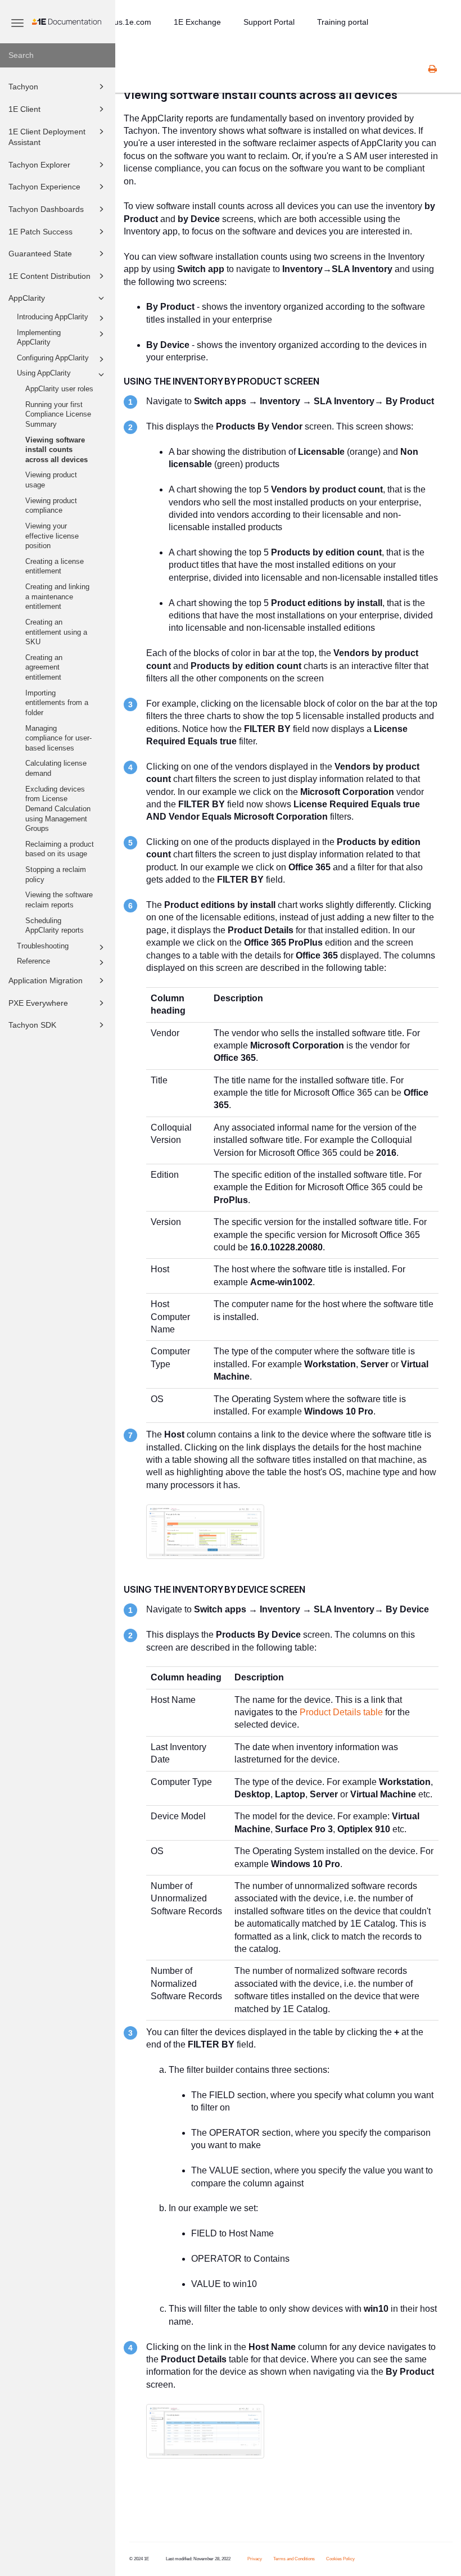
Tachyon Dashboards (46, 209)
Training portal (343, 22)
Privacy (255, 2559)
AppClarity (27, 298)
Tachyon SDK (32, 1025)
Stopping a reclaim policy (56, 875)
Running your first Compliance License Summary (58, 415)
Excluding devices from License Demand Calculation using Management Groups (58, 809)
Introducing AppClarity (53, 317)
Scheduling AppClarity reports (55, 926)
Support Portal (269, 22)
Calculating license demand (56, 769)
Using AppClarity (44, 373)
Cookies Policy (340, 2559)
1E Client (24, 109)
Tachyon (23, 87)
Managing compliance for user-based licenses (58, 738)
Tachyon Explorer (39, 165)
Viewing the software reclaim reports (59, 900)
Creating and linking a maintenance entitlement (57, 597)
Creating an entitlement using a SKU (56, 632)
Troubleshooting (43, 946)
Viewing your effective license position (52, 536)
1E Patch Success (40, 232)
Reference (33, 961)
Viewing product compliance (51, 506)
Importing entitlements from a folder (57, 703)
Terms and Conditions (294, 2559)
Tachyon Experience (44, 187)
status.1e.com (126, 22)
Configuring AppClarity (53, 358)
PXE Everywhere (38, 1003)
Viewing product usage (51, 480)
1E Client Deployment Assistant (47, 137)
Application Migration (46, 980)
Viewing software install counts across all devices (57, 450)
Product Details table (341, 1712)
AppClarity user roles (59, 389)
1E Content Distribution (49, 276)
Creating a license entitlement (55, 567)
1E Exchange (197, 22)
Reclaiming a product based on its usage (60, 849)
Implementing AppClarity (39, 338)
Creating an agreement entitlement (44, 668)
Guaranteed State (40, 254)
